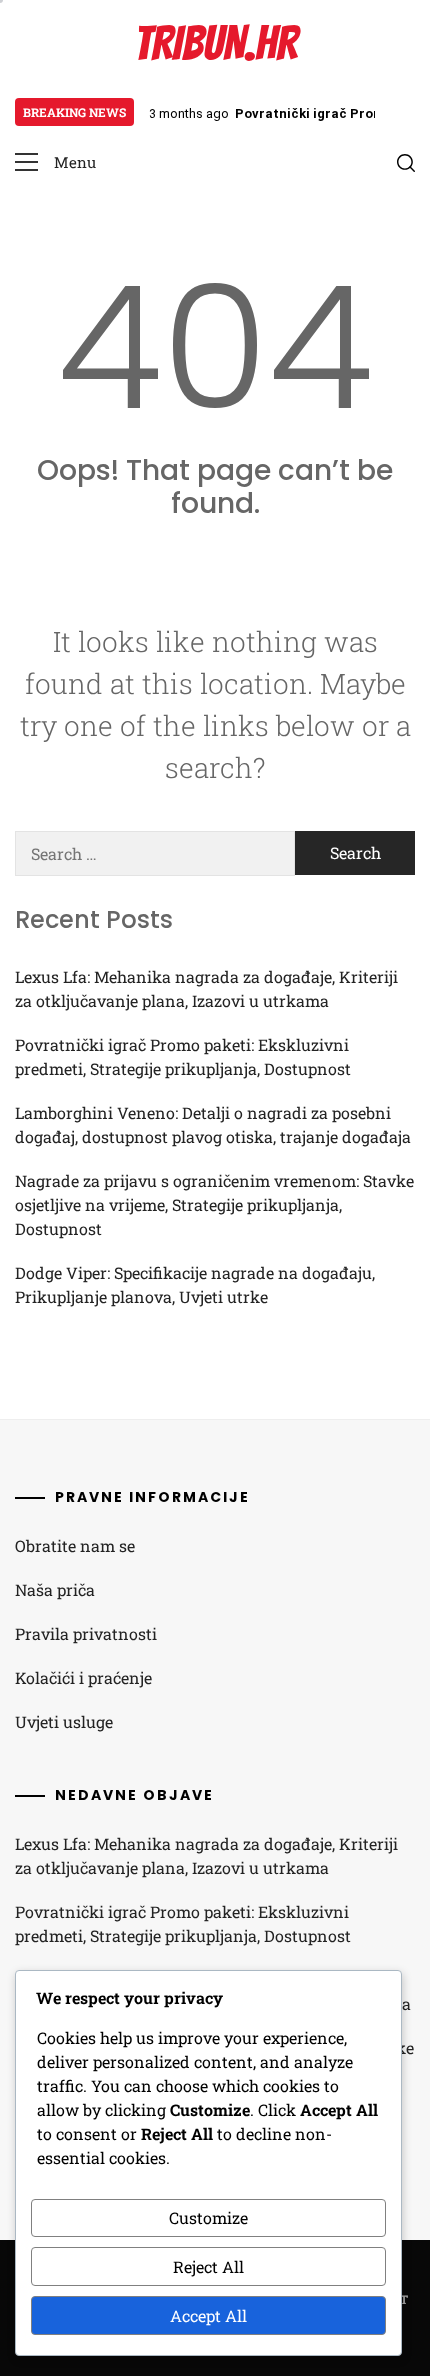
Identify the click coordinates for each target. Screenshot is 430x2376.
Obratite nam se (75, 1545)
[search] (406, 163)
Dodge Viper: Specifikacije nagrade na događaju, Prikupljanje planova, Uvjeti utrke (195, 1284)
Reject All (208, 2266)
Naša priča (55, 1589)
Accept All (208, 2315)
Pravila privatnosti (86, 1633)
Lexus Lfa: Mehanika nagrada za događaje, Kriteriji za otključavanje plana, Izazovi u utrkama (206, 988)
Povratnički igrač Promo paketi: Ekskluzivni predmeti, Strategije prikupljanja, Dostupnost (183, 1056)
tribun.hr (215, 43)
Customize (208, 2217)
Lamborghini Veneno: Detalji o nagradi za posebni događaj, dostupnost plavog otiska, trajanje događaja (213, 1124)
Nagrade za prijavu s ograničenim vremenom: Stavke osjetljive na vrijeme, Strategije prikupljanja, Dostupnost (214, 1204)
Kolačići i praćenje (83, 1677)
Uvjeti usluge (64, 1721)
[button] (55, 162)
